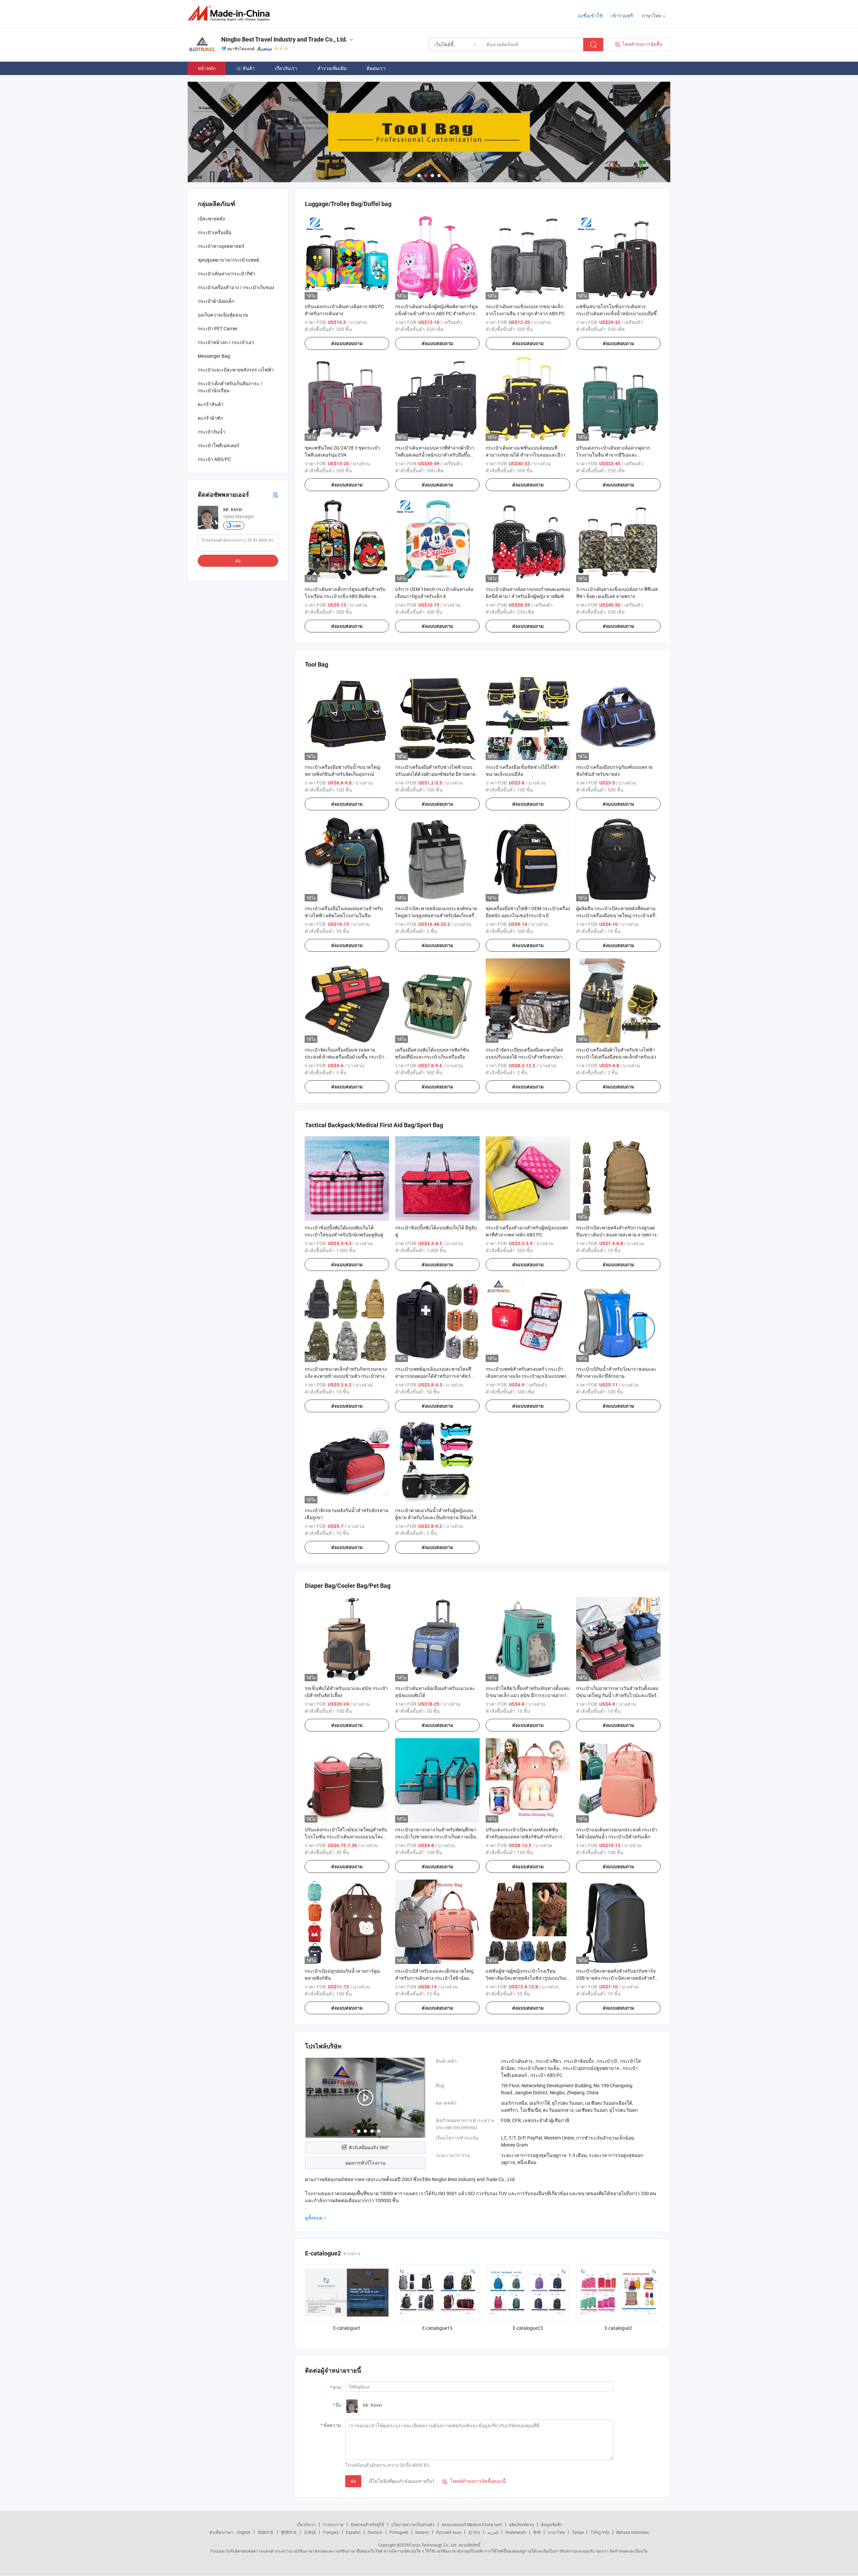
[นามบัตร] (275, 495)
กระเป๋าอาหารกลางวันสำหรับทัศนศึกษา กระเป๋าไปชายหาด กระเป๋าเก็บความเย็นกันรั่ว (436, 1837)
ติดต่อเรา (376, 68)
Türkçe (578, 2532)
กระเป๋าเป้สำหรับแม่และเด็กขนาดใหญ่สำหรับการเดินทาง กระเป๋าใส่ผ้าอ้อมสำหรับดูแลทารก (434, 1978)
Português (399, 2532)
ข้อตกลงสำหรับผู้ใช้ (367, 2524)
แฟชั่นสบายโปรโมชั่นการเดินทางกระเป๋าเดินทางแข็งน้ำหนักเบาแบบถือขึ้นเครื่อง (618, 313)
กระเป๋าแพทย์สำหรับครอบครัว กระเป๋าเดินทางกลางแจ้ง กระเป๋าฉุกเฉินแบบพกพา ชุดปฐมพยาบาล (526, 1376)
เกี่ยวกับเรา (286, 68)
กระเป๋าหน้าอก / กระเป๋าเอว (226, 342)
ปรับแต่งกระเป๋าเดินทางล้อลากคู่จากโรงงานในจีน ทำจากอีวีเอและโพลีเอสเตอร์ (613, 455)
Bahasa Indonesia (633, 2532)
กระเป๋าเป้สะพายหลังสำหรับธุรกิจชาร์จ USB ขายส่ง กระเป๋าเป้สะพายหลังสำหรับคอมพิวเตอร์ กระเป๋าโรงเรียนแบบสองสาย (618, 1978)
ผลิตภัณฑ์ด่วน (522, 2524)
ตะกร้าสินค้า (211, 404)
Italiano (422, 2532)
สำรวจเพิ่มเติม (332, 68)
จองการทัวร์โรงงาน (365, 2163)
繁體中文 (289, 2532)
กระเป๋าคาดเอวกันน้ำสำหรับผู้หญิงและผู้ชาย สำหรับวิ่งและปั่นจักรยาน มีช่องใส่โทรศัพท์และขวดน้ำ (436, 1517)
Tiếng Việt (600, 2532)
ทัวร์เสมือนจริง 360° (369, 2147)
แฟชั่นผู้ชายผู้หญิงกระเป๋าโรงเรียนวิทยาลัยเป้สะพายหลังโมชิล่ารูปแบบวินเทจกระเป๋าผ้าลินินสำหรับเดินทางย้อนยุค (528, 1978)
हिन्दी (537, 2532)
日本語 (310, 2532)
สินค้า (249, 68)
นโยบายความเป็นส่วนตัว (413, 2524)
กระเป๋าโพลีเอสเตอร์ (219, 445)
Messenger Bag (214, 356)
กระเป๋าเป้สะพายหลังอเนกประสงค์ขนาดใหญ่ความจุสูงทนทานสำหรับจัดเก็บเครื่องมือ (437, 915)
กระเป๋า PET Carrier (218, 328)
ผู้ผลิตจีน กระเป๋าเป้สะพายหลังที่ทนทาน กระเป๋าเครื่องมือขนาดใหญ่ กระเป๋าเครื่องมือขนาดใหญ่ (618, 915)
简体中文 (266, 2532)
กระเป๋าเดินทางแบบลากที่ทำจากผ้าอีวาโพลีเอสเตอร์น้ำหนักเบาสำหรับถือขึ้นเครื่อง (435, 455)
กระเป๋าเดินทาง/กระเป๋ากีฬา (227, 274)
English (244, 2532)
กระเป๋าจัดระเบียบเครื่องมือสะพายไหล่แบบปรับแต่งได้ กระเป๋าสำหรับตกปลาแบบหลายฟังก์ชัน (524, 1057)
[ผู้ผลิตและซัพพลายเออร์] (231, 13)
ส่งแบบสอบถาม (347, 343)
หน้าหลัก (207, 68)
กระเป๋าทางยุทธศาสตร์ (221, 246)
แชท (237, 526)
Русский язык (449, 2532)
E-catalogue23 (528, 2328)
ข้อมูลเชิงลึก (551, 2524)
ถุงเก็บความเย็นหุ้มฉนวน (223, 315)
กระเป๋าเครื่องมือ (214, 232)
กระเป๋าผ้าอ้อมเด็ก (216, 301)
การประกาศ (333, 2524)
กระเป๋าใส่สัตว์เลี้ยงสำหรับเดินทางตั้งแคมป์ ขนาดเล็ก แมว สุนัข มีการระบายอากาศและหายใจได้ (528, 1695)
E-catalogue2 (618, 2328)
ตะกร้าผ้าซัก (210, 418)
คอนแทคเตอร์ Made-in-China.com (472, 2524)
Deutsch (375, 2532)
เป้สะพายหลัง (211, 219)
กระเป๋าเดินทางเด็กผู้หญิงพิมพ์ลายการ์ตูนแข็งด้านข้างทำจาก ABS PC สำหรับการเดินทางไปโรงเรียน (437, 313)
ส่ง (353, 2481)
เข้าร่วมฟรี (622, 16)
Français (331, 2532)
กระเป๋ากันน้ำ (211, 432)
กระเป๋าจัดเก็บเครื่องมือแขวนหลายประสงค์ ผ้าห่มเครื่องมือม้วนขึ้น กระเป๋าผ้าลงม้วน (344, 1057)
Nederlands (516, 2532)
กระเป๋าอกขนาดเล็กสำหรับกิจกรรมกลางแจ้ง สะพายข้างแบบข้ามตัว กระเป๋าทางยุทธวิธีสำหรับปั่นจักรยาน (346, 1376)
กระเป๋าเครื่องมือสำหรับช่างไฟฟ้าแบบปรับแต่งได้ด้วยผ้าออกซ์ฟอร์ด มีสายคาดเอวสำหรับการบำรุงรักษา (435, 774)
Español (353, 2532)
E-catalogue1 (347, 2328)
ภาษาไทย (556, 2532)
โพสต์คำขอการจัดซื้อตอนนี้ (474, 2481)
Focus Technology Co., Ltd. (433, 2545)
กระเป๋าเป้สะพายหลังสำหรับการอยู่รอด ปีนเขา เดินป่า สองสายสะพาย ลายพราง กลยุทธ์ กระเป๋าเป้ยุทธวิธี (616, 1235)
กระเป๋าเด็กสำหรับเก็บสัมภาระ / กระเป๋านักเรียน (230, 387)
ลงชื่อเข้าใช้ (590, 16)
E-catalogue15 (437, 2328)
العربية (493, 2532)
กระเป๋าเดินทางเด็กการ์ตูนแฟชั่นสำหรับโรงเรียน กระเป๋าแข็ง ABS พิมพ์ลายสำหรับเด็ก (345, 596)
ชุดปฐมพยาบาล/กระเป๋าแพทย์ (228, 260)
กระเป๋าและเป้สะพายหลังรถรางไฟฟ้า (236, 370)
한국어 (474, 2532)
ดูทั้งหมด (314, 2218)
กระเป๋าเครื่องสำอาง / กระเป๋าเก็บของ (236, 287)
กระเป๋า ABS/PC (214, 459)
